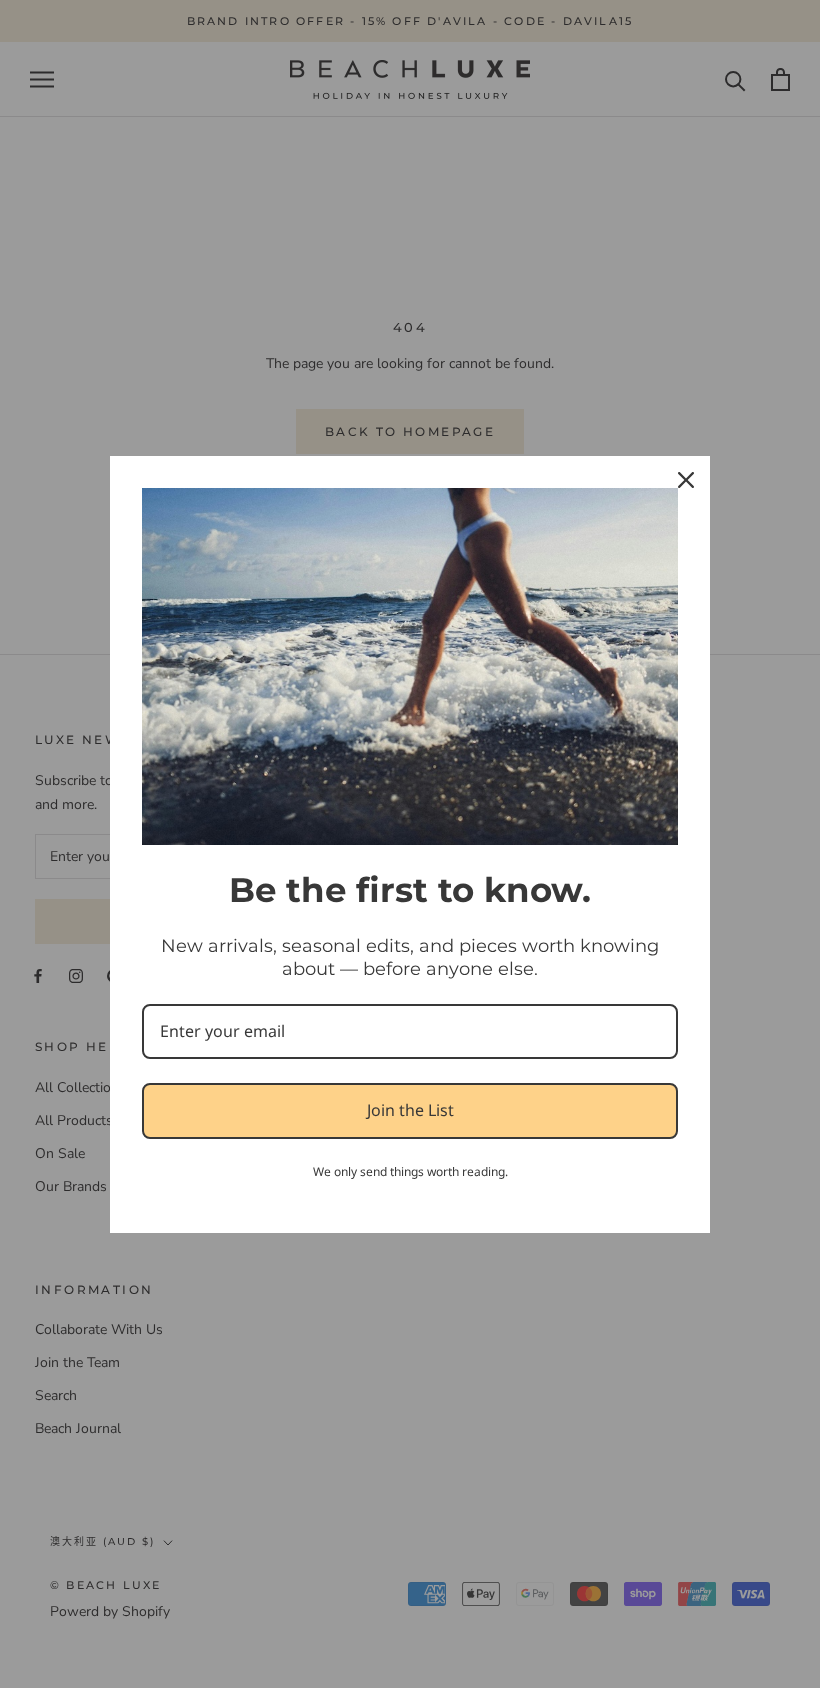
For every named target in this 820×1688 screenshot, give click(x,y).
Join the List (410, 1110)
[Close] (686, 480)
